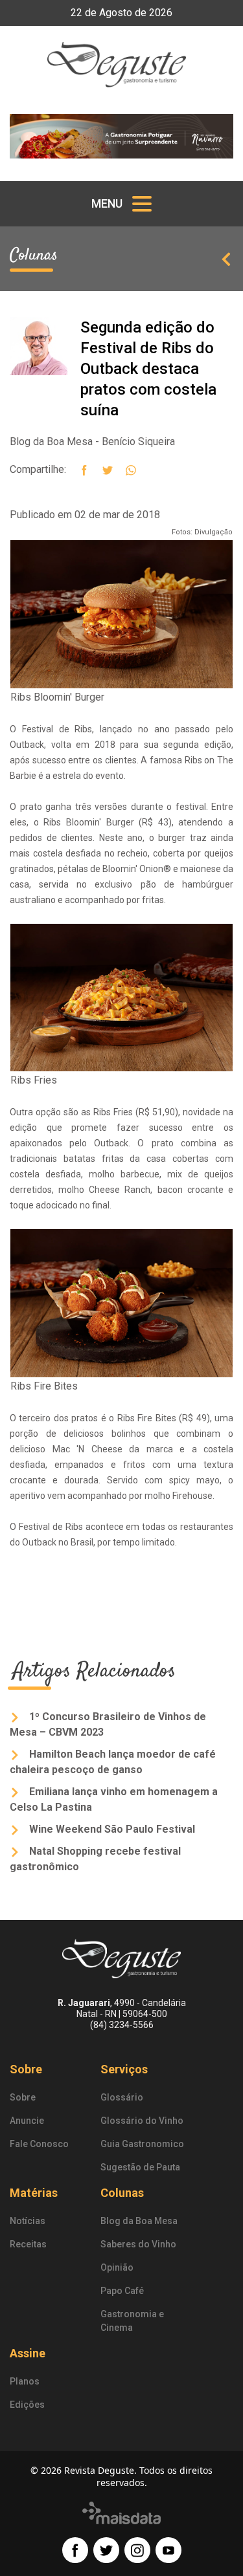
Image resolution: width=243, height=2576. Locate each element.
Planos (25, 2381)
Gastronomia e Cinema (132, 2321)
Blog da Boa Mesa (139, 2221)
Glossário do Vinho (142, 2121)
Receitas (28, 2244)
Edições (27, 2405)
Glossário (122, 2097)
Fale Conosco (39, 2144)
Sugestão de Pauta (140, 2167)
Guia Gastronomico (142, 2144)
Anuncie (27, 2121)
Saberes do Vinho (138, 2244)
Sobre (23, 2097)
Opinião (117, 2267)
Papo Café (122, 2291)
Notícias (28, 2221)
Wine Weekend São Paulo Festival (111, 1829)
